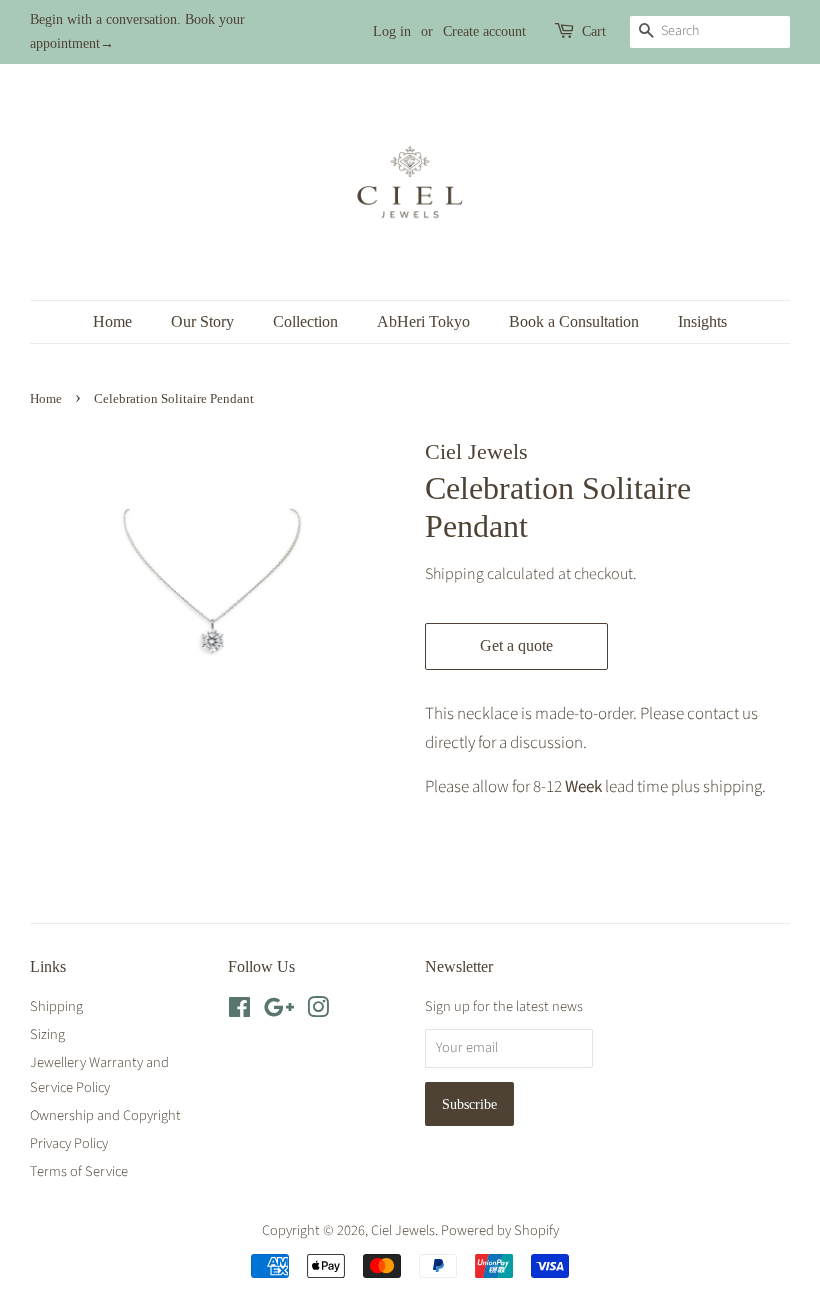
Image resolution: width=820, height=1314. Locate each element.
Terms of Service (79, 1171)
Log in (392, 31)
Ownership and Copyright (105, 1115)
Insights (702, 321)
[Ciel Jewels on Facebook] (239, 1011)
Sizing (47, 1034)
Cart (594, 31)
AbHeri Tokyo (423, 321)
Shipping (454, 574)
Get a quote (516, 645)
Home (112, 321)
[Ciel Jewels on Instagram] (318, 1011)
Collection (305, 321)
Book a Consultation (574, 321)
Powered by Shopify (500, 1230)
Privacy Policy (69, 1143)
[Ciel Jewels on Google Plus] (279, 1011)
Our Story (202, 321)
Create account (484, 31)
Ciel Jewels (403, 1230)
